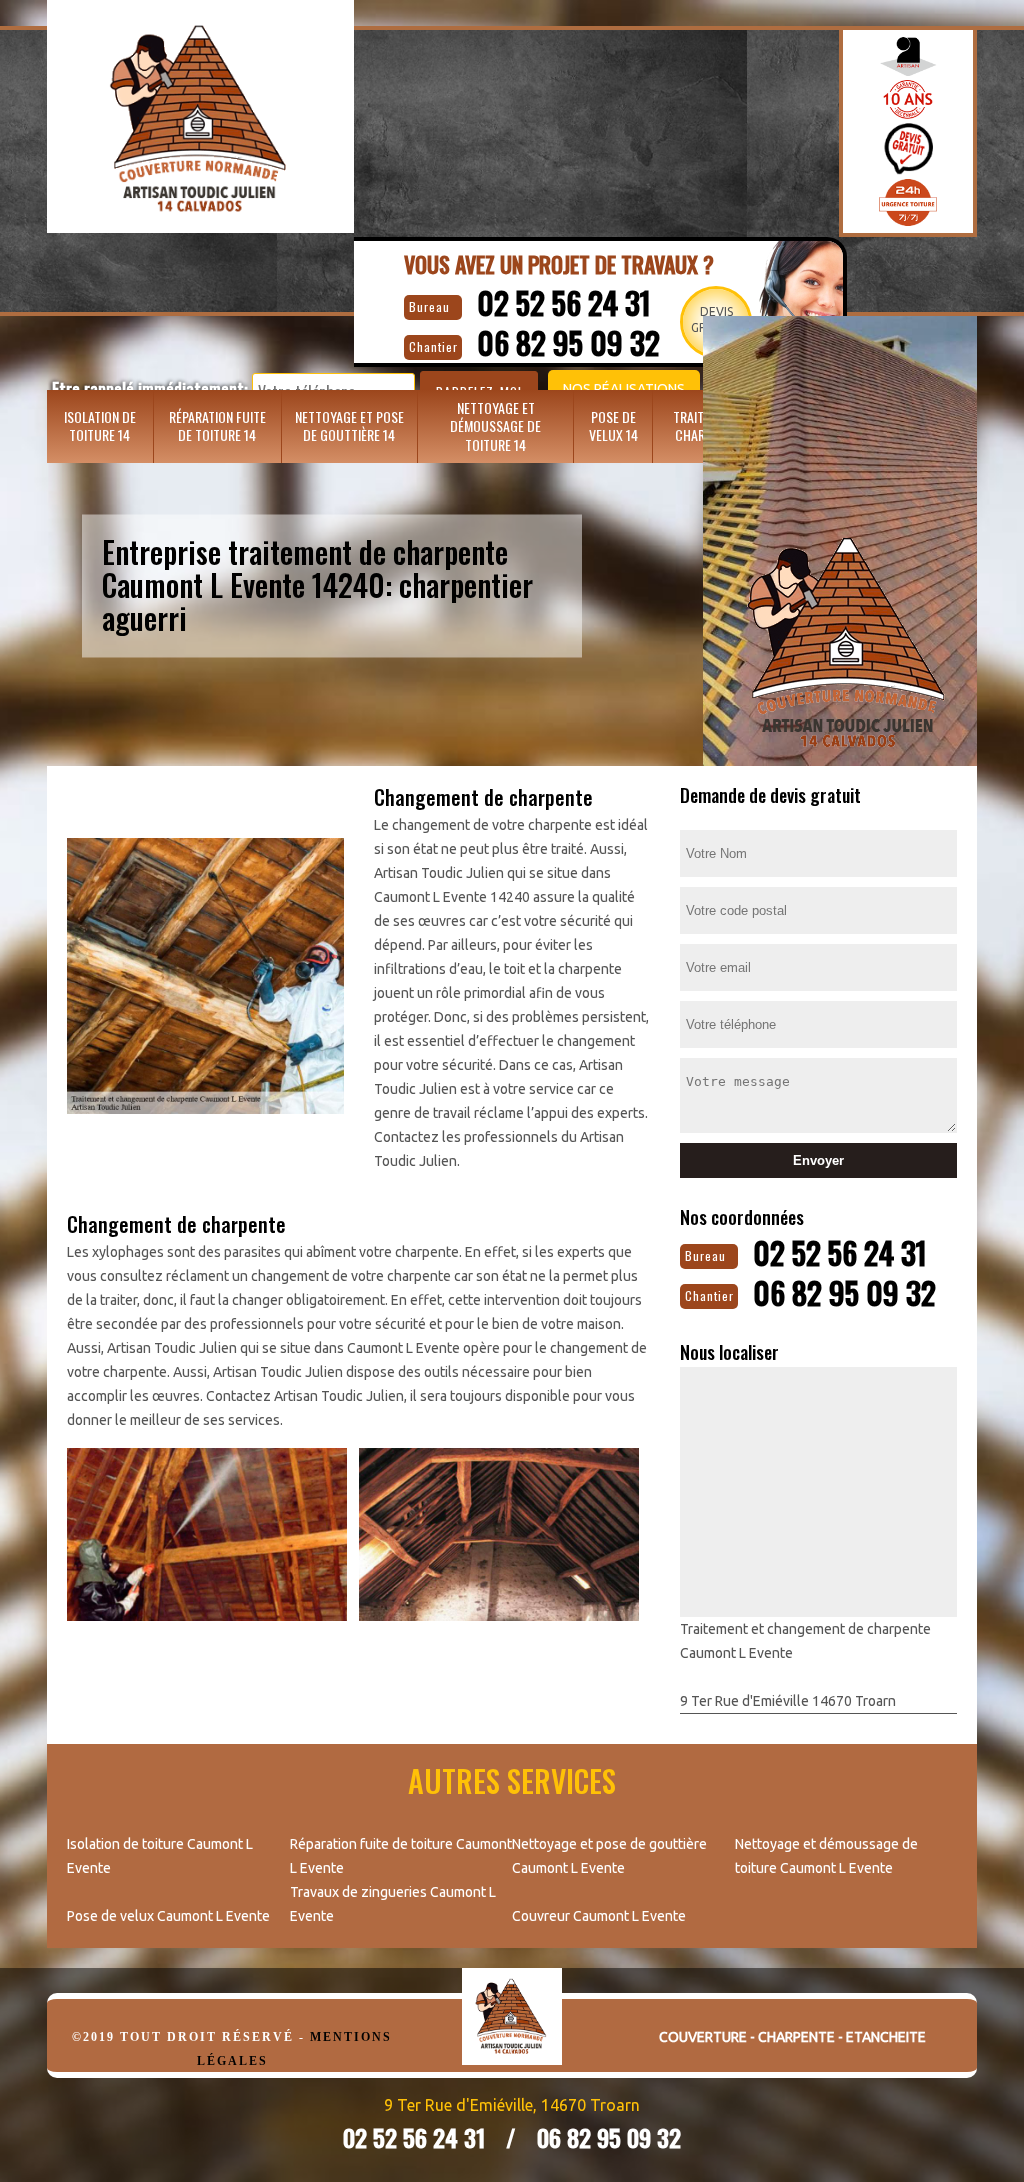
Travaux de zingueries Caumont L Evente (393, 1904)
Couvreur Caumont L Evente (599, 1916)
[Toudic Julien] (512, 2032)
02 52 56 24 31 (564, 302)
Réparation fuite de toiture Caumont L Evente (401, 1856)
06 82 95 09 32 (844, 1292)
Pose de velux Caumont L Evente (168, 1916)
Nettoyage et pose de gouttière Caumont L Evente (609, 1856)
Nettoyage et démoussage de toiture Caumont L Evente (826, 1856)
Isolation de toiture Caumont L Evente (160, 1856)
